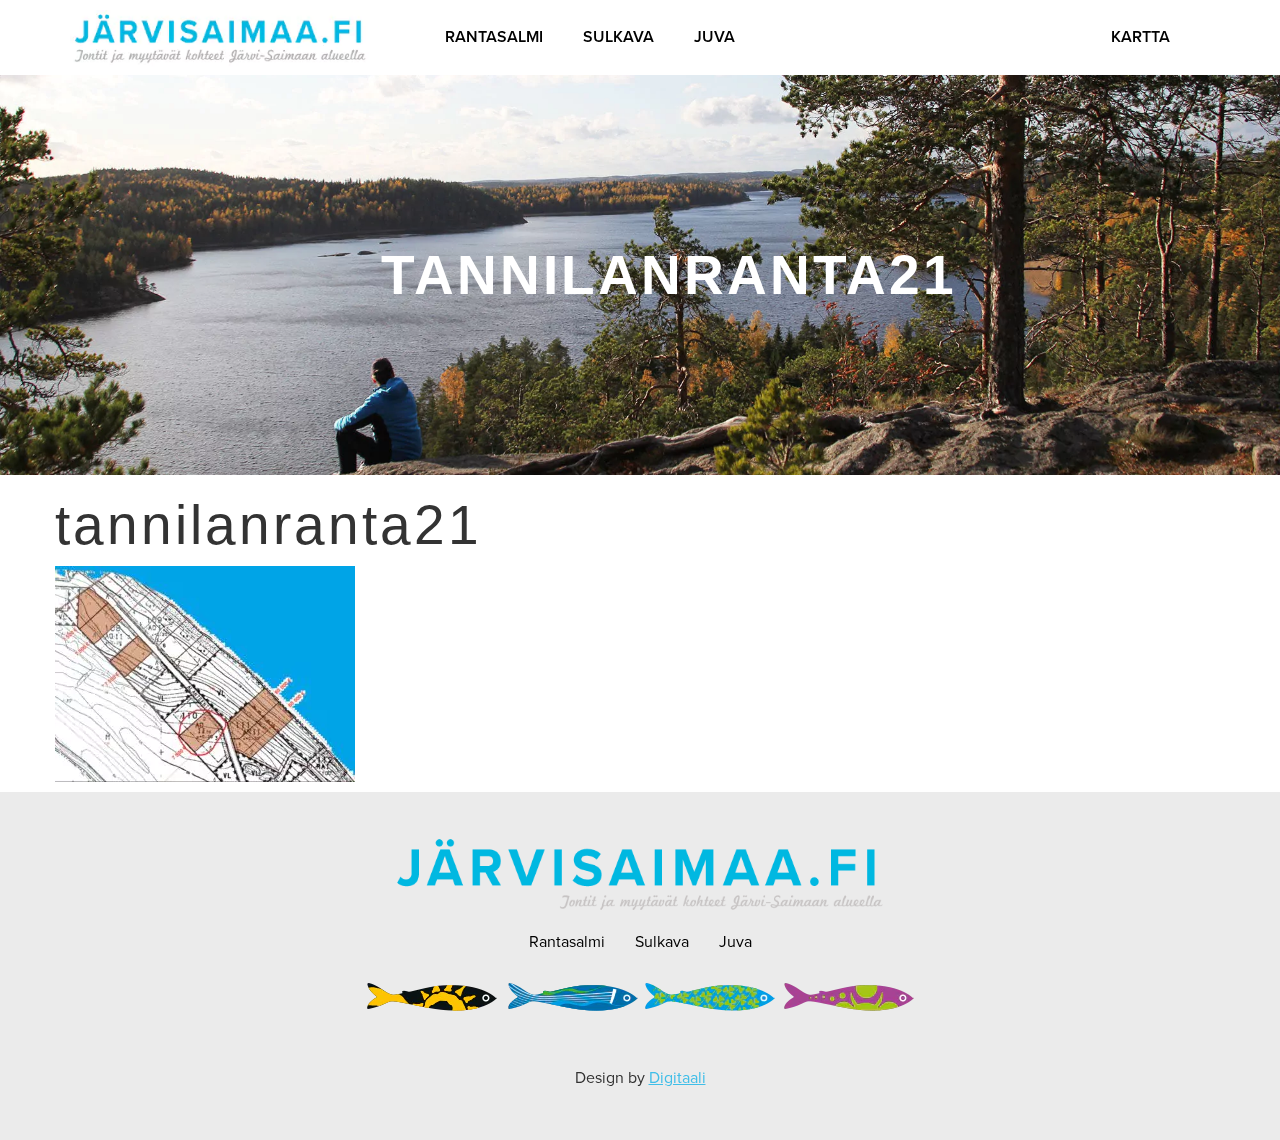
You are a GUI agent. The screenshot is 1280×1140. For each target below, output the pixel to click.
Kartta (1140, 36)
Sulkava (618, 36)
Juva (714, 36)
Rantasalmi (494, 36)
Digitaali (677, 1077)
